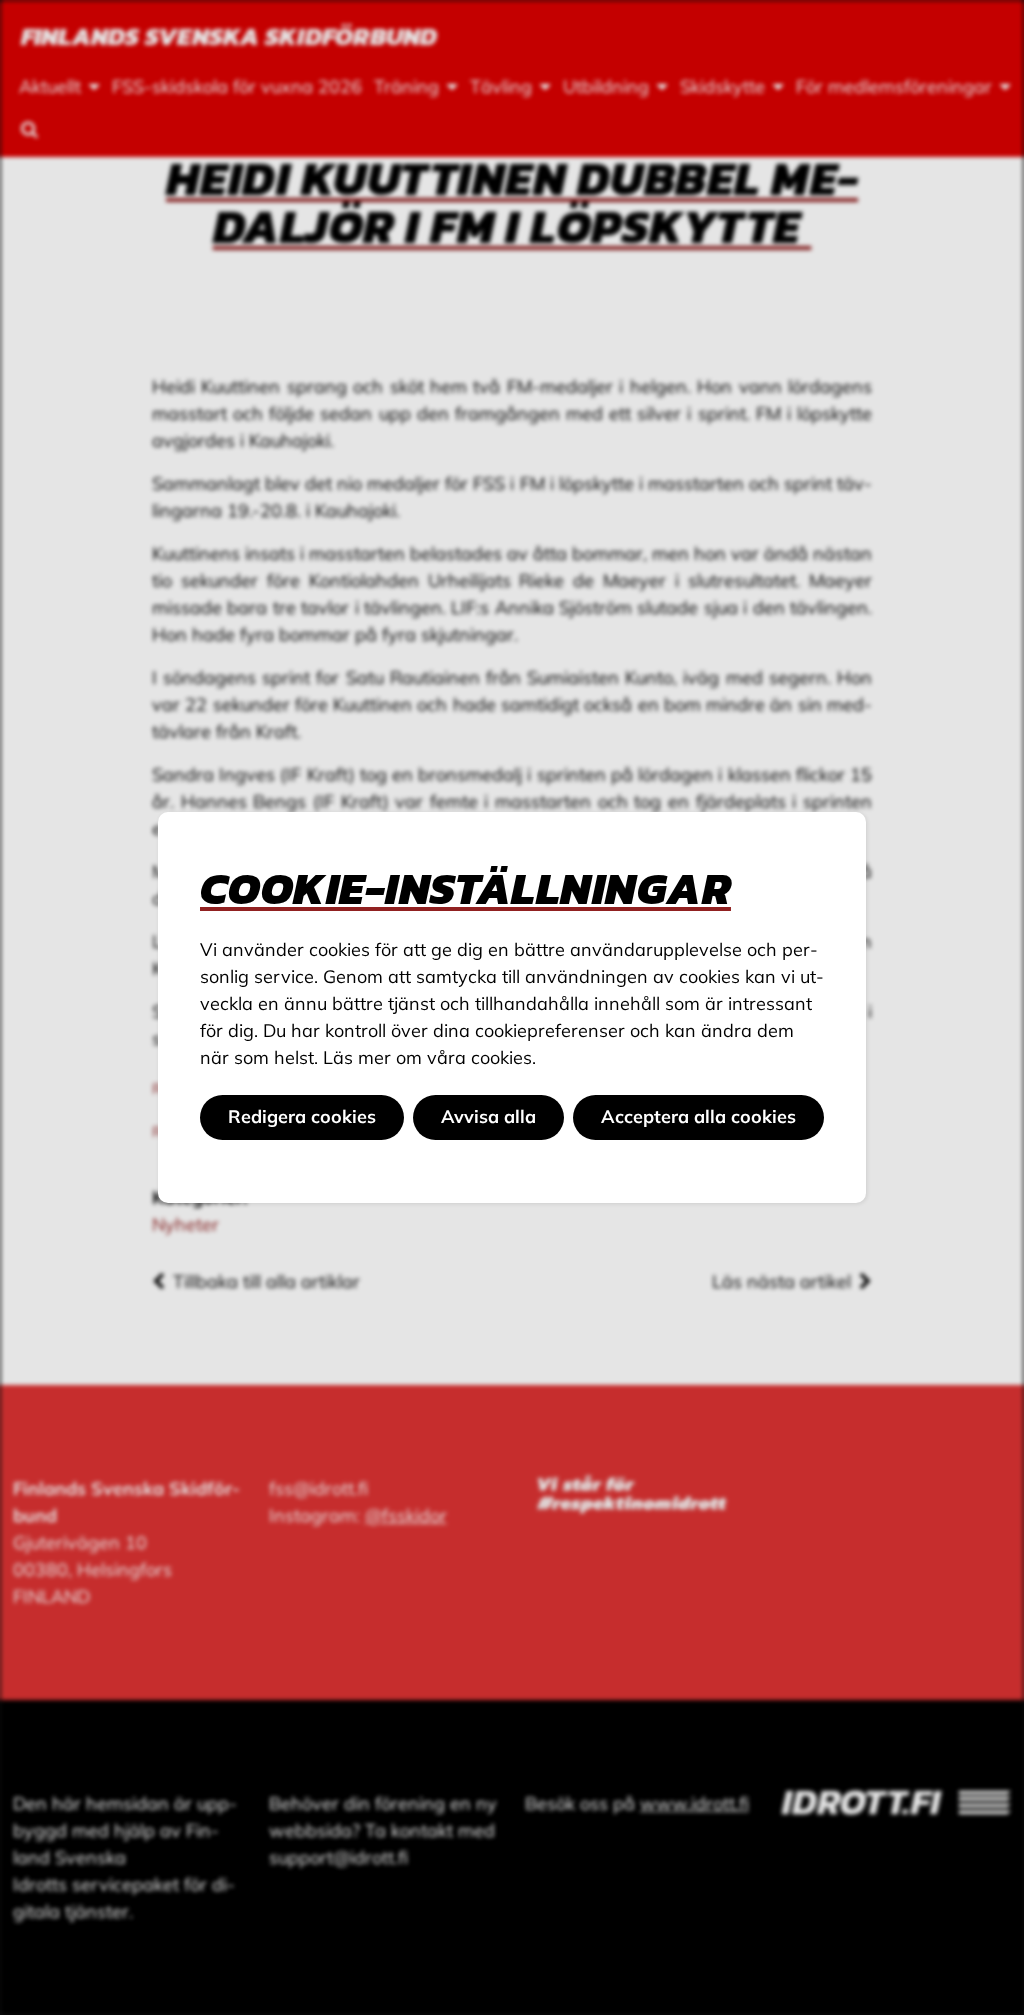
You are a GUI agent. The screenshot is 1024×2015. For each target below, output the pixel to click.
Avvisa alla (488, 1116)
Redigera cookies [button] (302, 1116)
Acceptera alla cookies (698, 1116)
